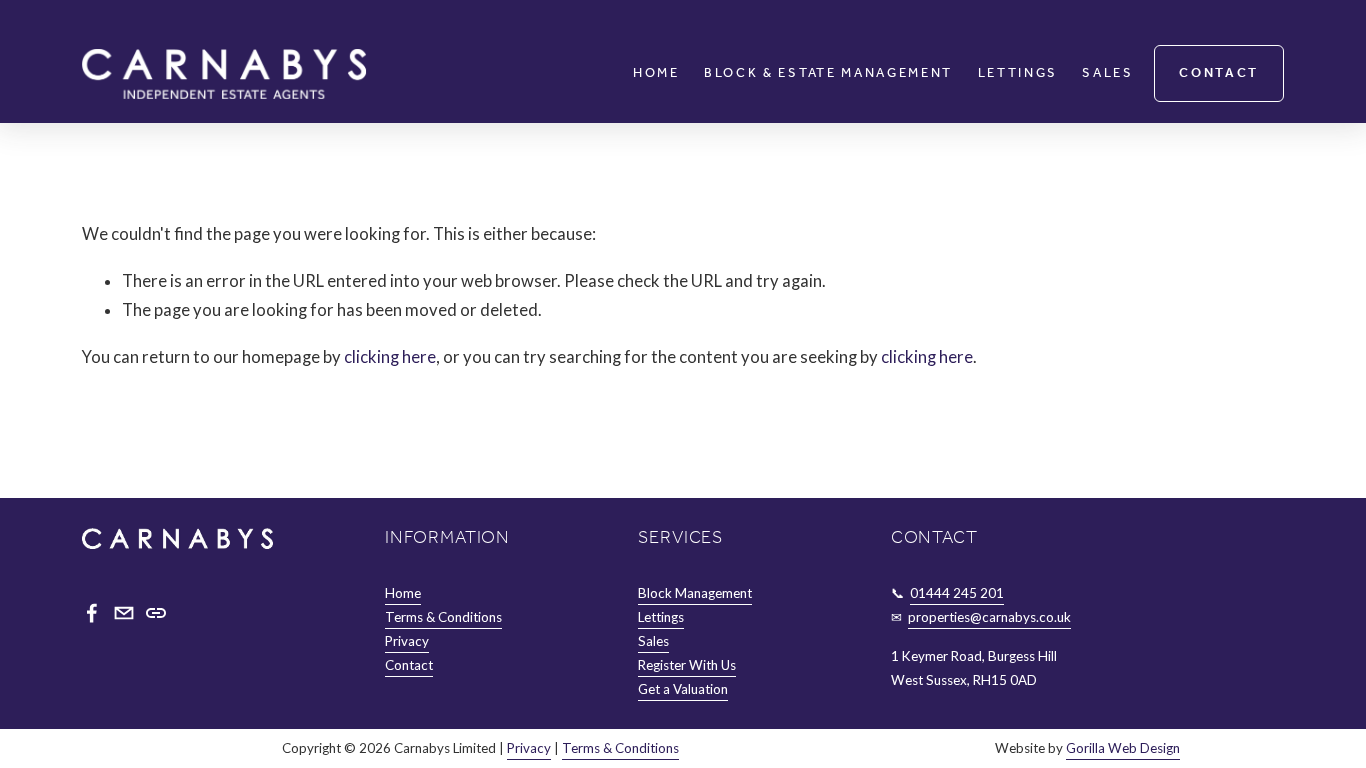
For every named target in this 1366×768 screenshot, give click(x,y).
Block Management (695, 593)
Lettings (1018, 73)
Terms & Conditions (443, 617)
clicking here (390, 357)
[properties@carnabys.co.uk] (124, 613)
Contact (1219, 73)
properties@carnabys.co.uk (989, 617)
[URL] (156, 613)
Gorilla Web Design (1123, 748)
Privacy (407, 641)
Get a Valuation (683, 689)
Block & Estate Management (828, 73)
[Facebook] (92, 613)
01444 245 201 (957, 593)
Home (656, 73)
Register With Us (687, 665)
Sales (1107, 73)
